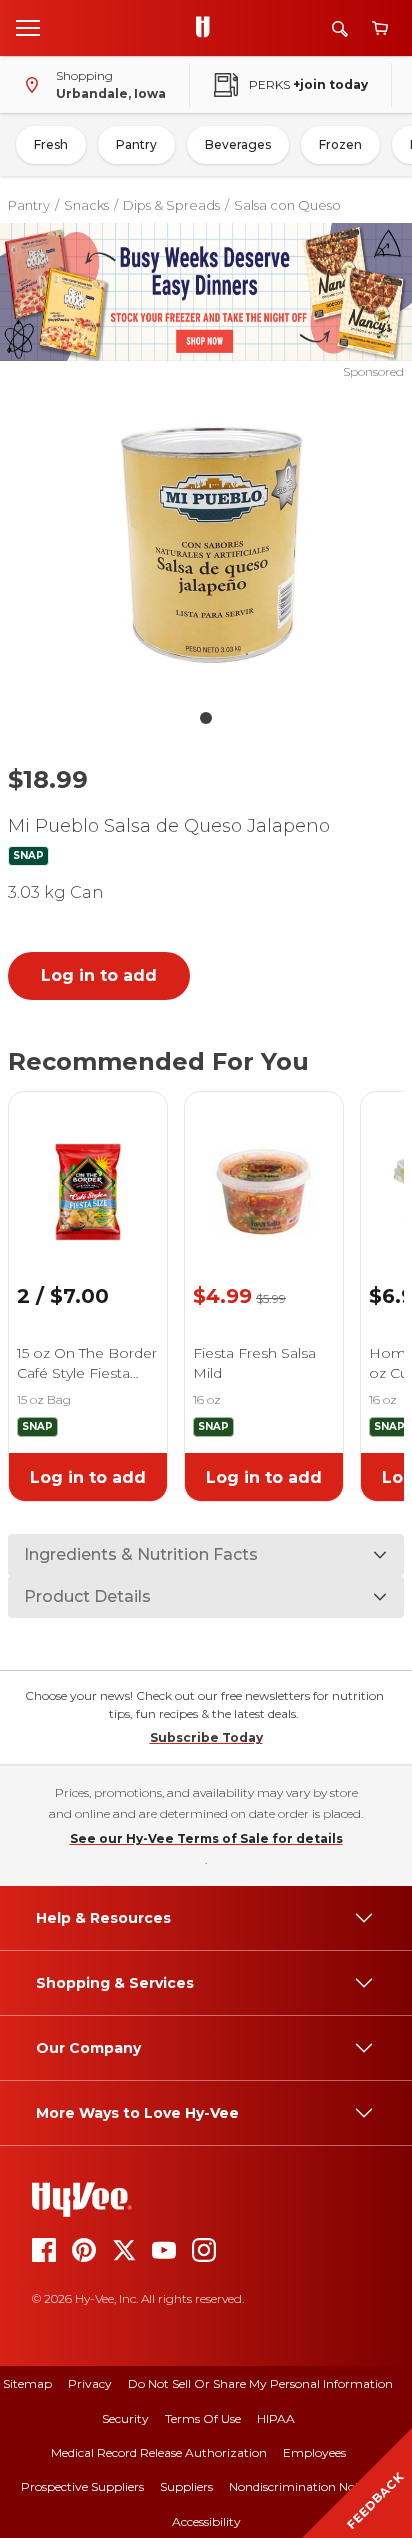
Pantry (136, 144)
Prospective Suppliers (82, 2486)
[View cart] (380, 28)
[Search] (340, 28)
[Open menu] (28, 27)
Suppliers (186, 2486)
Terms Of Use (203, 2418)
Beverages (238, 144)
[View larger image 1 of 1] (206, 540)
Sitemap (27, 2383)
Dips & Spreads (171, 205)
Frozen (340, 144)
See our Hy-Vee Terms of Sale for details (206, 1838)
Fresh (51, 144)
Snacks (86, 205)
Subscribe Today (206, 1737)
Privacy (90, 2383)
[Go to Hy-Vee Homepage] (208, 28)
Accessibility (206, 2521)
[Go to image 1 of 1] (206, 718)
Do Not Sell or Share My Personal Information (260, 2383)
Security (125, 2418)
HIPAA (276, 2418)
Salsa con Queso (287, 205)
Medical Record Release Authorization (159, 2452)
